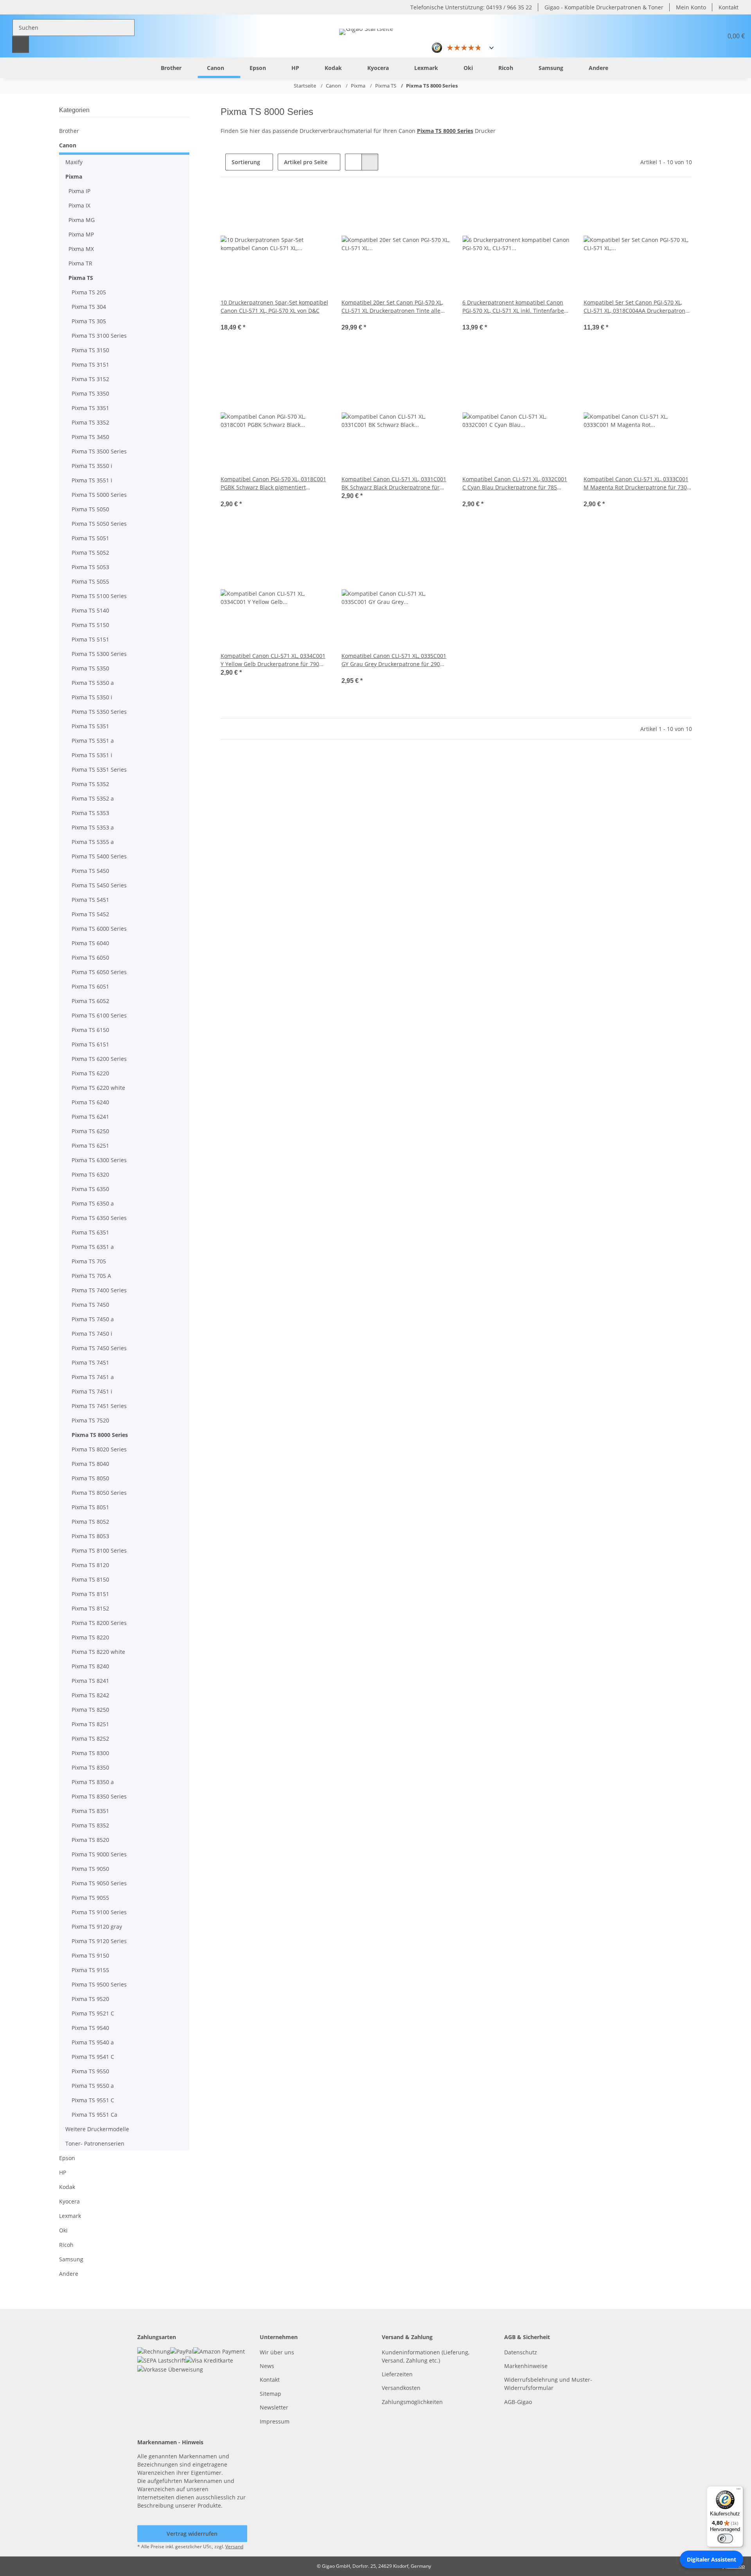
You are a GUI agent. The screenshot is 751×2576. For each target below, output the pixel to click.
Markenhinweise (526, 2366)
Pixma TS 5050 (90, 509)
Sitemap (270, 2394)
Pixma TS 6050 (90, 957)
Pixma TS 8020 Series (99, 1449)
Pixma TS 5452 (90, 914)
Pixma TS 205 (89, 292)
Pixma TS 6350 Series (99, 1218)
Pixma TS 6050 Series (99, 972)
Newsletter (274, 2407)
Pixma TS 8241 (90, 1681)
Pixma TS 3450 (90, 437)
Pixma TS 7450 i (92, 1334)
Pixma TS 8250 (90, 1710)
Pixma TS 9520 (90, 1999)
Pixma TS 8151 (90, 1594)
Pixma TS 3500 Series (99, 451)
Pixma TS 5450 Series (99, 885)
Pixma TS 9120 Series (99, 1941)
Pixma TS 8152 (90, 1608)
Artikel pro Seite (306, 162)
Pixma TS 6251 (90, 1146)
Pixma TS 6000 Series (99, 929)
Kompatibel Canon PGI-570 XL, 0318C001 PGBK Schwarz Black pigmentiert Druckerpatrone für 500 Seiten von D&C (273, 483)
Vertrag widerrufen (192, 2534)
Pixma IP (79, 191)
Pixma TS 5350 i (92, 697)
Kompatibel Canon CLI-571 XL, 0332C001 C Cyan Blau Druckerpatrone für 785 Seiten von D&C (515, 483)
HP (63, 2172)
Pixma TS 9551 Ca (94, 2115)
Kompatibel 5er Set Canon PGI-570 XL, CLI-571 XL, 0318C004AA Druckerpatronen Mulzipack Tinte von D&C (638, 307)
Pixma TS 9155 (90, 1970)
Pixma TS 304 (89, 307)
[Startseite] (139, 67)
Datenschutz (521, 2352)
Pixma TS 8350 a (93, 1782)
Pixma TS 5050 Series (99, 524)
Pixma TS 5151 (90, 639)
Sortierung (246, 162)
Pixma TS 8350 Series (99, 1796)
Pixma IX (79, 205)
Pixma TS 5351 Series (99, 769)
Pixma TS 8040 (90, 1464)
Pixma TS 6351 (90, 1232)
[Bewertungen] (231, 319)
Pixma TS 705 (89, 1261)
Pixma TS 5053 (90, 567)
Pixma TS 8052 (90, 1522)
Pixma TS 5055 (90, 581)
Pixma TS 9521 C (93, 2013)
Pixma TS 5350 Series (99, 712)
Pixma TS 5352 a (93, 798)
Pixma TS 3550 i (92, 466)
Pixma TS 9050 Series (99, 1883)
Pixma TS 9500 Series (99, 1984)
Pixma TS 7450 (90, 1305)
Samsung (71, 2259)
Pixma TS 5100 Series (99, 596)
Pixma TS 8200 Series (99, 1623)
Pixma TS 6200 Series (99, 1059)
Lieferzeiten (397, 2374)
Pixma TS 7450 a (93, 1319)
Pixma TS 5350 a (93, 683)
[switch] (725, 2538)
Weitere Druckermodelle (97, 2129)
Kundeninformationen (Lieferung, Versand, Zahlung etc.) (426, 2356)
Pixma (74, 176)
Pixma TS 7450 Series (99, 1348)
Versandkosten (401, 2388)
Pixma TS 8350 (90, 1767)
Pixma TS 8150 (90, 1579)
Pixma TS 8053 (90, 1536)
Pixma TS (81, 278)
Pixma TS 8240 (90, 1666)
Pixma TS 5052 (90, 553)
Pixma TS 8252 (90, 1739)
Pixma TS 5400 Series (99, 856)
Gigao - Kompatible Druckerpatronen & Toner (604, 7)
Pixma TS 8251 (90, 1724)
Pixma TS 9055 (90, 1898)
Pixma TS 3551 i (92, 480)
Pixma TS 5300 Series (99, 654)
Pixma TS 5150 (90, 625)
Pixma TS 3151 (90, 365)
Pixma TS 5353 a (93, 827)
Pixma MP (81, 234)
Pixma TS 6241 (90, 1117)
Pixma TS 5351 (90, 726)
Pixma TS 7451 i (92, 1391)
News (267, 2366)
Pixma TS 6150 (90, 1030)
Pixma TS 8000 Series (100, 1435)
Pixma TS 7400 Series (99, 1290)
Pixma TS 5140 (90, 610)
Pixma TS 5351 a (93, 741)
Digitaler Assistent (711, 2559)
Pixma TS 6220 (90, 1073)
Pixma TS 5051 (90, 538)
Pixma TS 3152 (90, 379)
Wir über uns (277, 2352)
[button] (698, 36)
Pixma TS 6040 (90, 943)
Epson (67, 2158)
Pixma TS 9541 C (93, 2057)
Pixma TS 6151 (90, 1044)
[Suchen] (21, 44)
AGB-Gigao (518, 2402)
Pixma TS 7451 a (93, 1377)
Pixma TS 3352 (90, 422)
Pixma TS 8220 (90, 1637)
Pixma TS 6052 (90, 1001)
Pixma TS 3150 (90, 350)
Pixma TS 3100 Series (99, 336)
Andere (69, 2274)
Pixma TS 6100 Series (99, 1015)
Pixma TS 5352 (90, 784)
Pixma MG (82, 220)
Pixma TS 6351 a (93, 1247)
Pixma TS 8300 (90, 1753)
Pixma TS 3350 (90, 393)
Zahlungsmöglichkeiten (412, 2402)
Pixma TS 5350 (90, 668)
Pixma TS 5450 (90, 871)
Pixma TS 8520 (90, 1840)
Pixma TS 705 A (91, 1276)
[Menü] (738, 2491)
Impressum (275, 2421)
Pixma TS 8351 (90, 1811)
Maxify (74, 162)
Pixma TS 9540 (90, 2028)
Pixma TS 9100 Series (99, 1912)
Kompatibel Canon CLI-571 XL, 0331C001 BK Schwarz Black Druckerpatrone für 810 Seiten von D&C (394, 483)
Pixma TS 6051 (90, 986)
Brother (69, 131)
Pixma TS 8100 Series (99, 1550)
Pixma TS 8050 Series (99, 1493)
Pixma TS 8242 (90, 1695)
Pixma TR (80, 263)
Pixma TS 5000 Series (99, 495)
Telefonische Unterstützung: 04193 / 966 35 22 (471, 7)
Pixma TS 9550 (90, 2071)
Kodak (67, 2187)
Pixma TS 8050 (90, 1478)
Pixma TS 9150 (90, 1955)
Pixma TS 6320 (90, 1174)
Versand (234, 2546)
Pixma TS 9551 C (93, 2100)
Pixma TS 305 (89, 321)
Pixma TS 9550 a (93, 2086)
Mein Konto (691, 7)
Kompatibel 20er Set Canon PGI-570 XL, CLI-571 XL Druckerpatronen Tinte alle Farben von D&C (392, 307)
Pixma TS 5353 (90, 813)
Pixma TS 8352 (90, 1825)
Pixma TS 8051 (90, 1507)
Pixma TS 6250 (90, 1131)
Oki (63, 2230)
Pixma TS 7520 (90, 1420)
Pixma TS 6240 (90, 1102)
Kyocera (69, 2201)
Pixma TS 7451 (90, 1362)
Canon (68, 145)
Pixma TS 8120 (90, 1565)
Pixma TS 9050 (90, 1869)
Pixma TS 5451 (90, 900)
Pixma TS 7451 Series (99, 1406)
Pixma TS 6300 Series (99, 1160)
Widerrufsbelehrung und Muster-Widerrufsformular (548, 2384)
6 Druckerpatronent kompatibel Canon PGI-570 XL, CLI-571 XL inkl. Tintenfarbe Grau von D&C (513, 307)
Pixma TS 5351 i (92, 755)
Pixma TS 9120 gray (97, 1927)
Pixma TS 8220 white (98, 1652)
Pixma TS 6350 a (93, 1203)
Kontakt (729, 7)
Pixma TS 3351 (90, 408)
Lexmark (70, 2216)
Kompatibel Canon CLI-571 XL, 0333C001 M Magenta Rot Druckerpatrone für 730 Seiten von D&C (636, 483)
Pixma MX (81, 249)
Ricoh (66, 2245)
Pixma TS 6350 (90, 1189)
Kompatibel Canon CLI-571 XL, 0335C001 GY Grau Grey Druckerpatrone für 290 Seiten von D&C (394, 660)
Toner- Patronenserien (95, 2143)
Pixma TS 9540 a (93, 2042)
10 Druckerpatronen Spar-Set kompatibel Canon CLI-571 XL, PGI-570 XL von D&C (274, 306)
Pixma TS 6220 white (98, 1088)
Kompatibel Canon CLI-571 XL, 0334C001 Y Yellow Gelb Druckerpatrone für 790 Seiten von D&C (273, 660)
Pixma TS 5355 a (93, 842)
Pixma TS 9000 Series (99, 1854)
